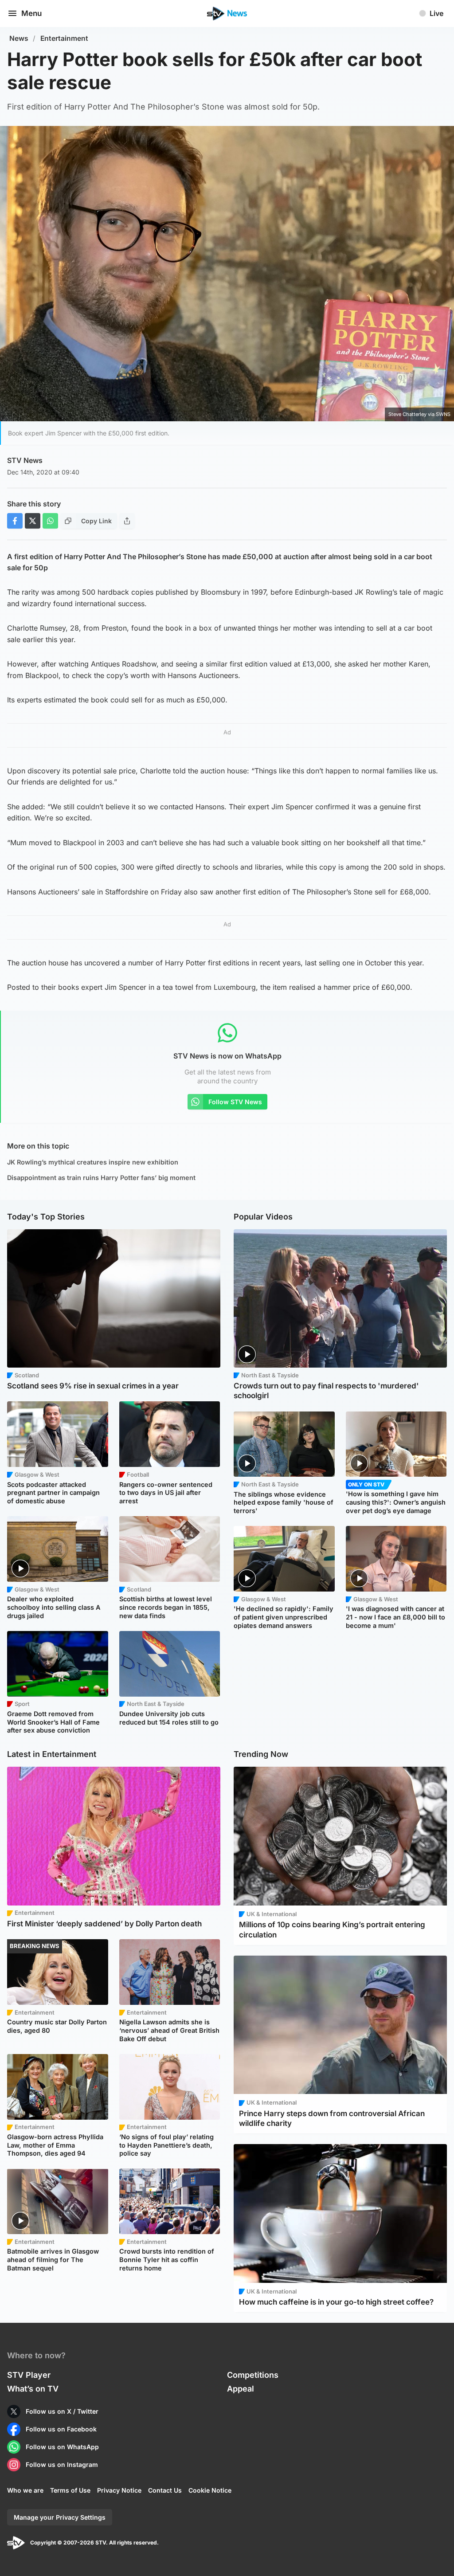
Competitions (253, 2375)
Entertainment (64, 38)
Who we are (25, 2490)
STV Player (29, 2375)
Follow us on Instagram (62, 2464)
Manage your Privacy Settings (60, 2517)
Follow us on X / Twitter (62, 2411)
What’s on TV (33, 2389)
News (19, 38)
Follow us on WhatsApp (62, 2447)
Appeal (241, 2389)
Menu (31, 13)
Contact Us (165, 2490)
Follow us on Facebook (61, 2429)
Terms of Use (70, 2490)
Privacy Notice (119, 2490)
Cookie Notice (210, 2490)
